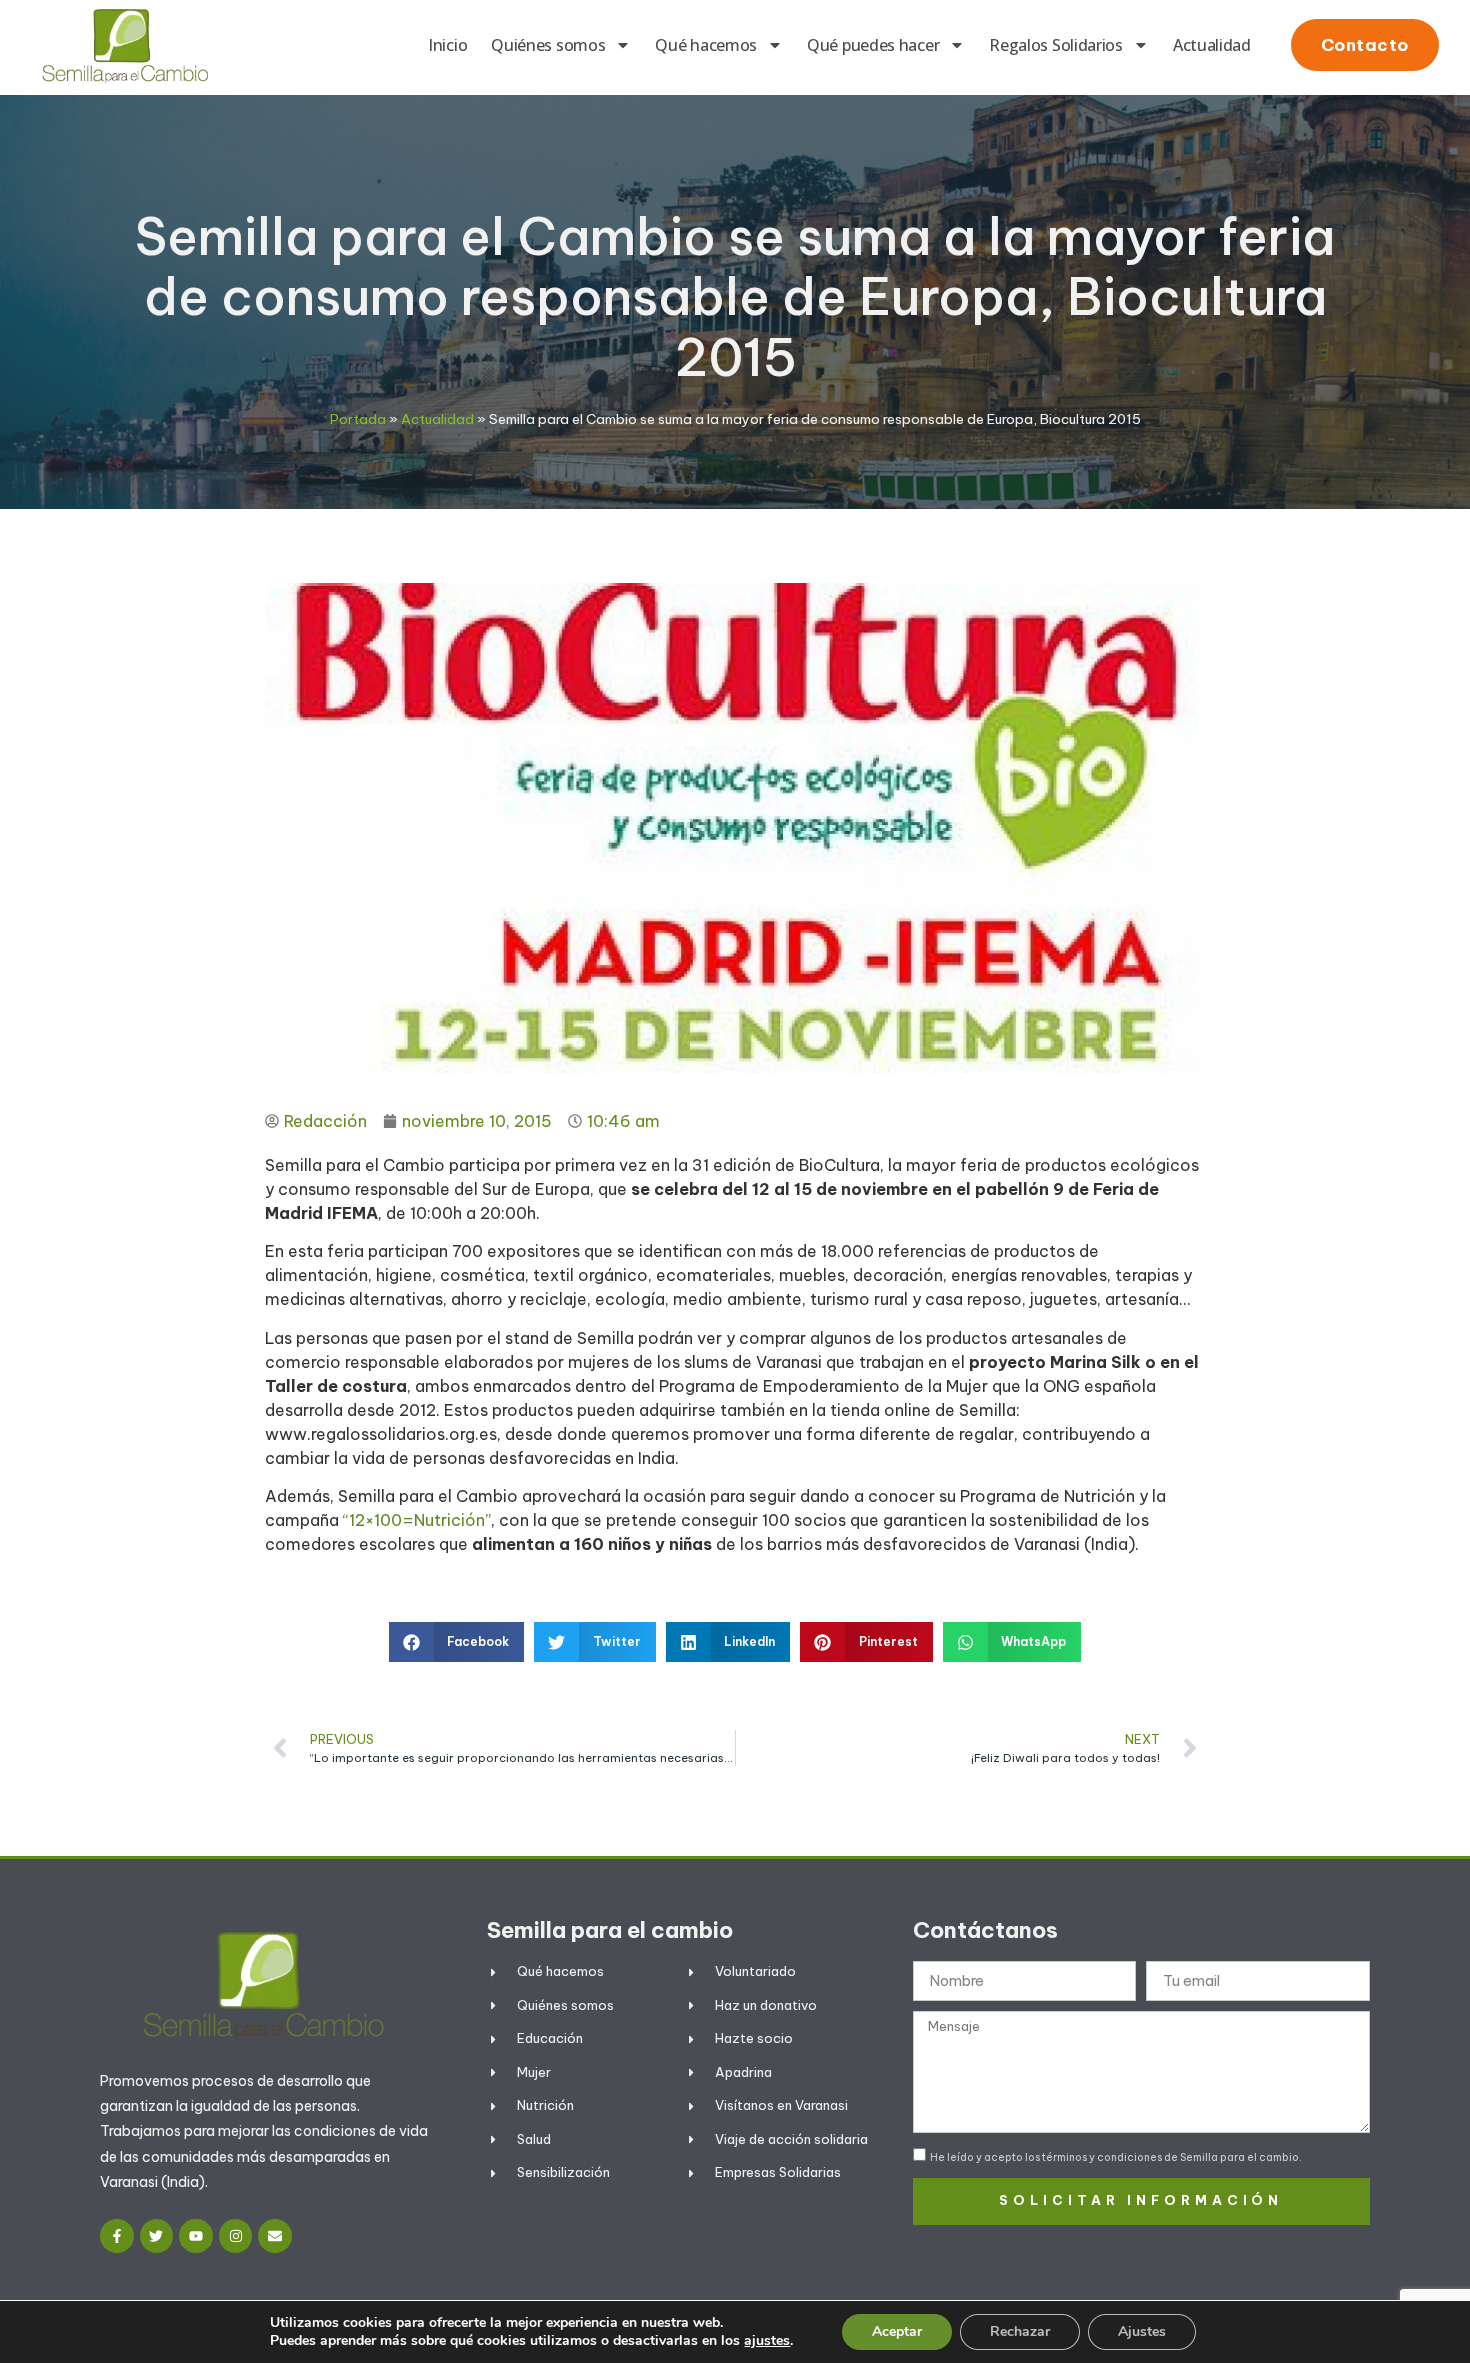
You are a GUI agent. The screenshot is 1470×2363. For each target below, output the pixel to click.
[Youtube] (196, 2236)
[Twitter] (157, 2236)
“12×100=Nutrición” (417, 1520)
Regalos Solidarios (1056, 45)
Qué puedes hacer (873, 45)
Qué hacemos (706, 45)
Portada (358, 419)
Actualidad (1212, 45)
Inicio (447, 45)
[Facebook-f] (117, 2236)
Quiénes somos (548, 45)
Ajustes (1142, 2331)
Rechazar (1020, 2331)
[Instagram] (236, 2236)
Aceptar (897, 2331)
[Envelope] (275, 2236)
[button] (457, 1642)
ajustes (767, 2341)
